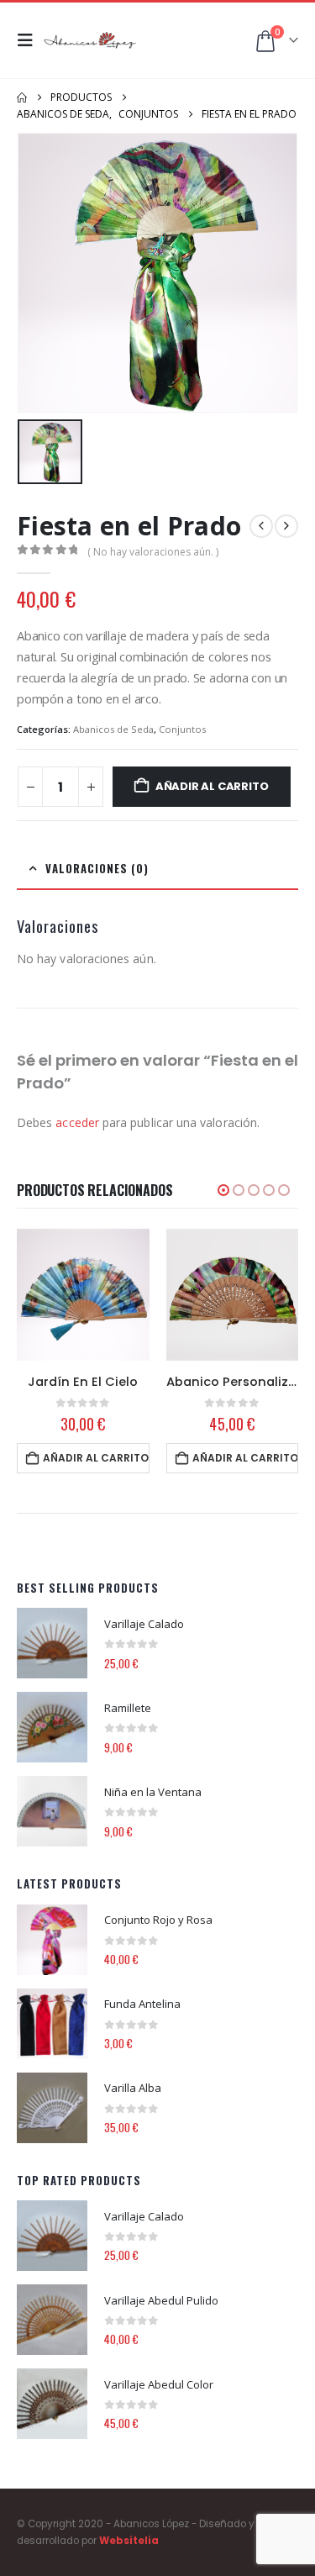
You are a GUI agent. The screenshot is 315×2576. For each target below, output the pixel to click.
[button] (30, 40)
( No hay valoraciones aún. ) (153, 552)
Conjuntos (182, 729)
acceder (77, 1122)
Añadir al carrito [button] (96, 1458)
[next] (286, 526)
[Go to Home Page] (22, 97)
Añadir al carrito (212, 786)
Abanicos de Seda (113, 729)
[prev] (261, 526)
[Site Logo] (90, 40)
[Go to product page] (83, 1295)
